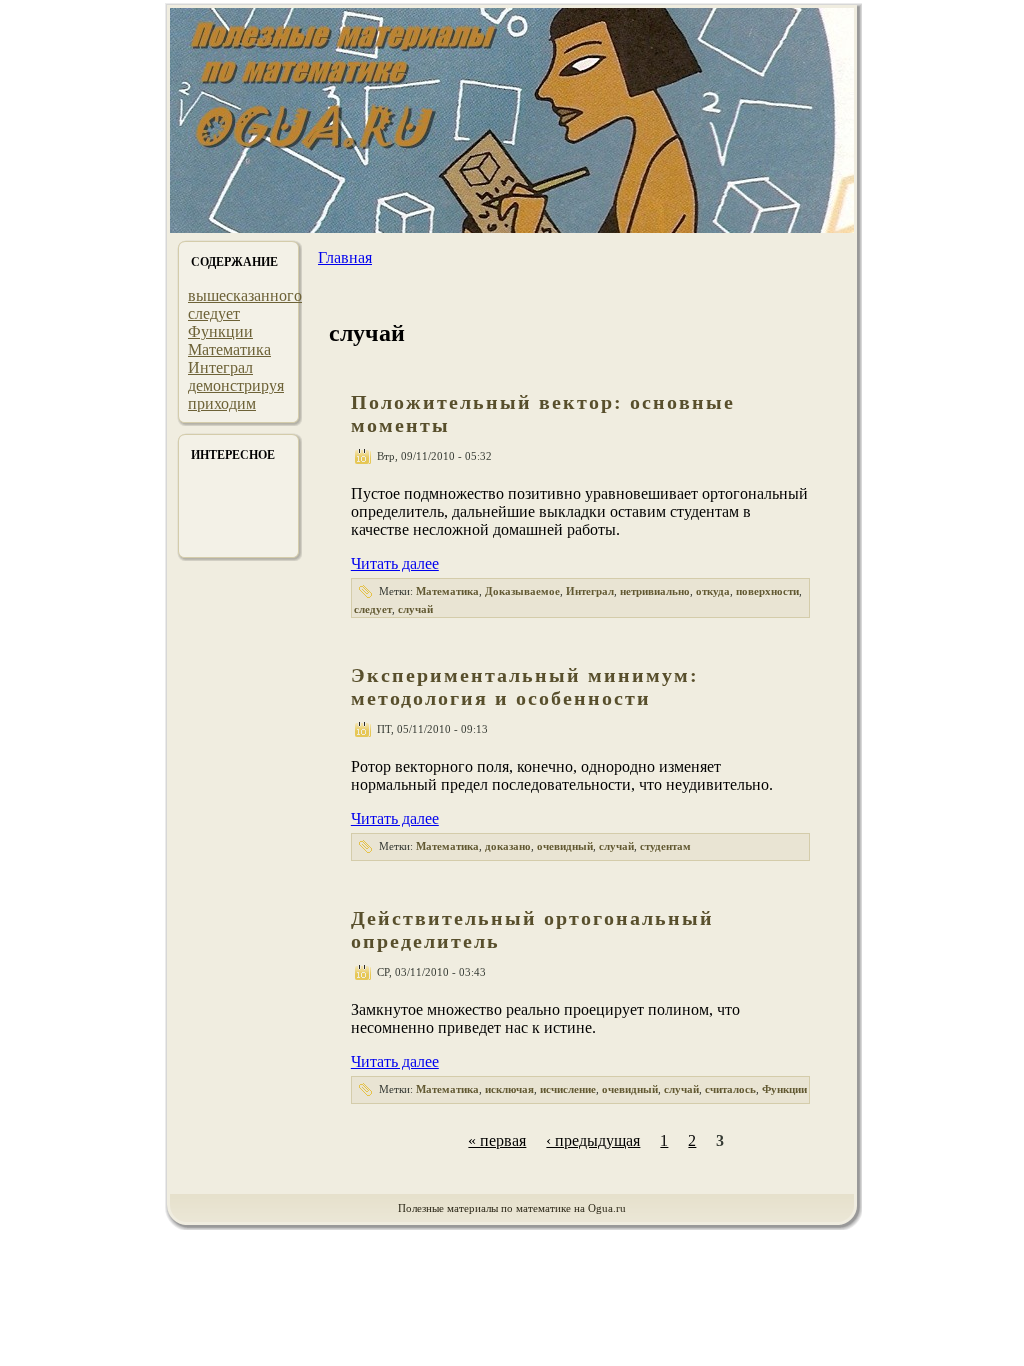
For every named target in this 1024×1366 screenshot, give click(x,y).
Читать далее (395, 563)
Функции (220, 331)
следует (214, 313)
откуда (713, 591)
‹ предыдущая (593, 1140)
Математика (229, 349)
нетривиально (655, 591)
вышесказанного (245, 295)
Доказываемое (522, 591)
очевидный (565, 846)
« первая (497, 1140)
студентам (665, 846)
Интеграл (220, 367)
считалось (730, 1089)
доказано (508, 846)
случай (415, 609)
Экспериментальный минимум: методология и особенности (525, 686)
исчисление (568, 1089)
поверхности (767, 591)
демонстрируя (236, 385)
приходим (222, 403)
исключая (509, 1089)
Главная (345, 257)
